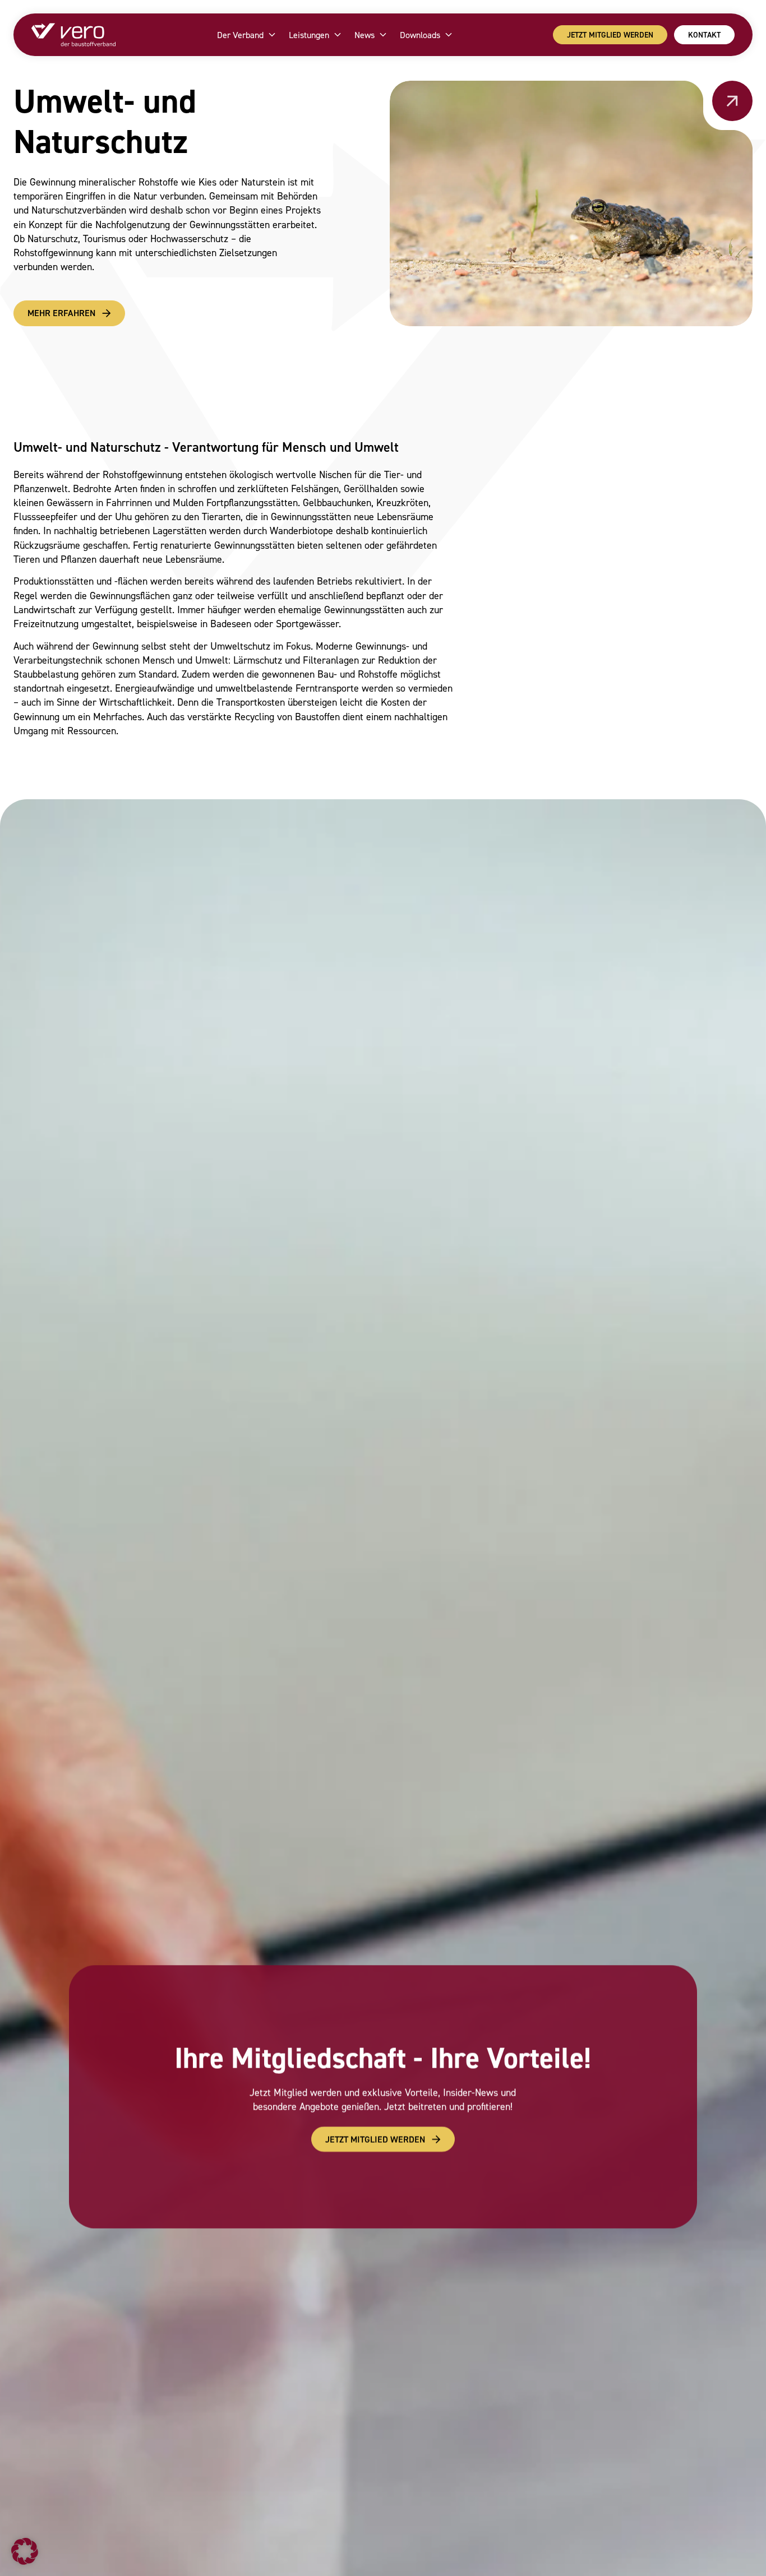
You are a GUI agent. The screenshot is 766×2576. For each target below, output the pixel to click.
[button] (25, 2551)
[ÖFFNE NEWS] (383, 35)
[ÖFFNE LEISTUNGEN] (338, 35)
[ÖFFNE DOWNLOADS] (449, 35)
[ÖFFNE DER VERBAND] (272, 35)
